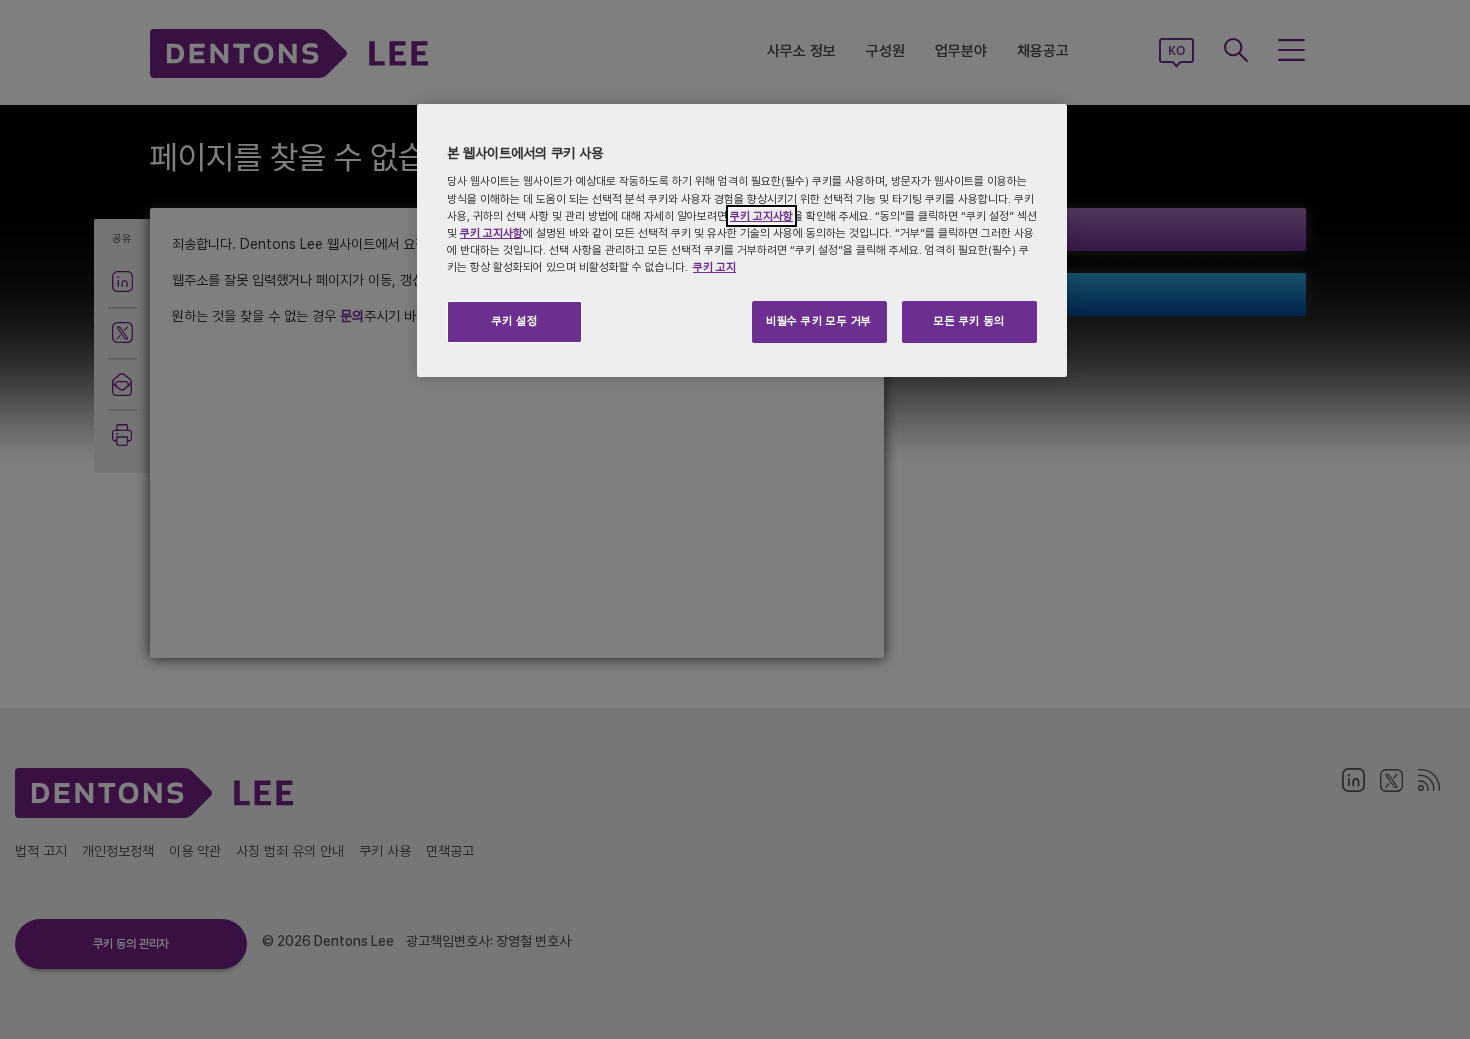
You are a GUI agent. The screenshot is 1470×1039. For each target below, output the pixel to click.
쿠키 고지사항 (761, 216)
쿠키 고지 (714, 267)
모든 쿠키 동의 (969, 321)
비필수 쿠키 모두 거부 (819, 321)
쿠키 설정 (515, 321)
